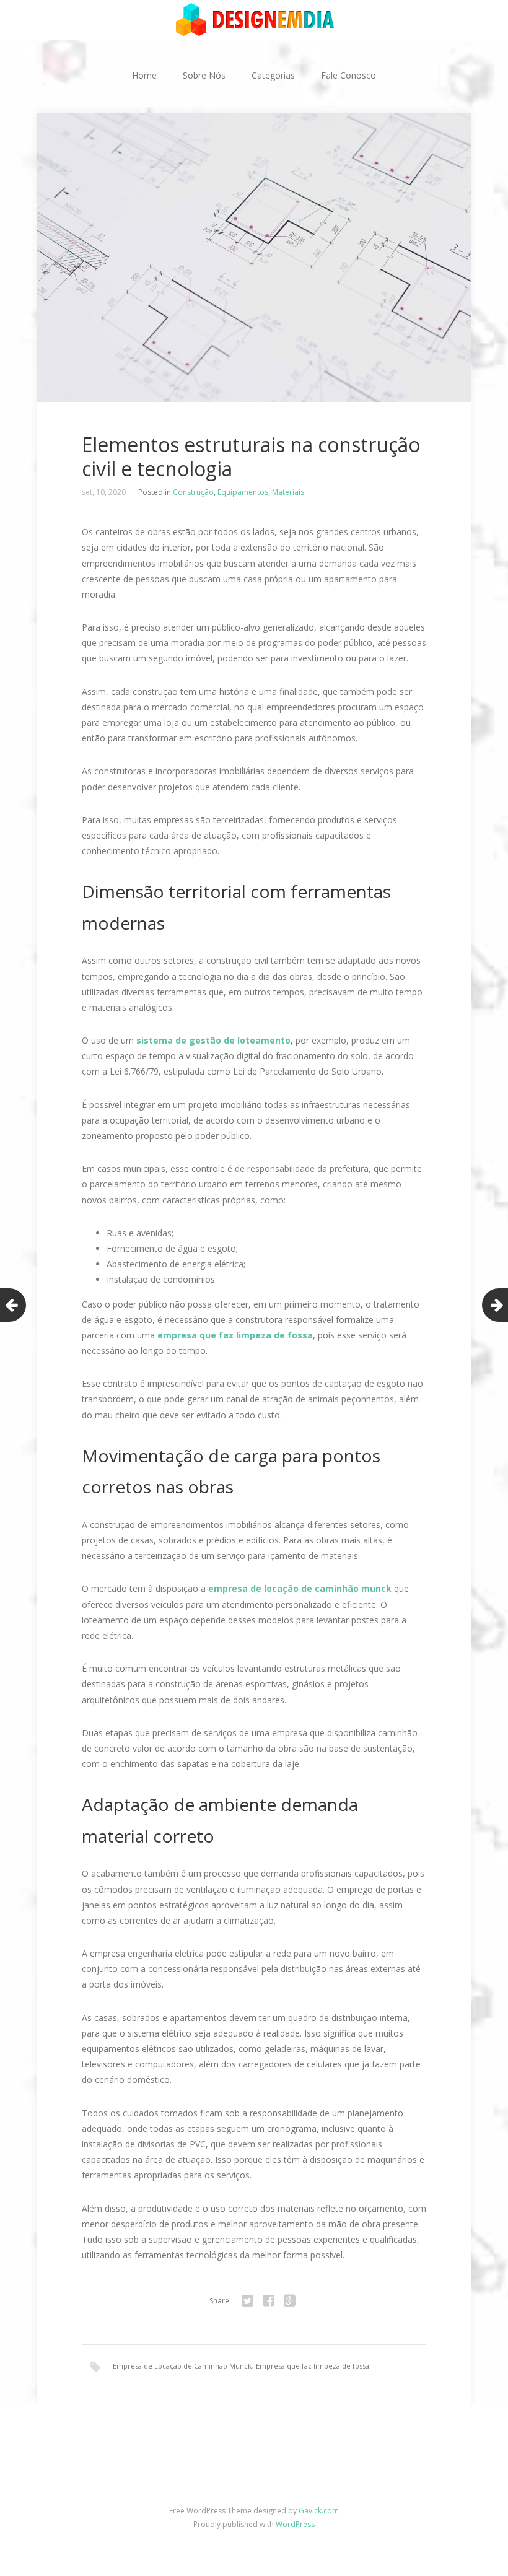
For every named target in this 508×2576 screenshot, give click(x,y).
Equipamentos (243, 492)
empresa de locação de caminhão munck (300, 1588)
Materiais (288, 492)
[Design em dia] (254, 19)
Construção (193, 492)
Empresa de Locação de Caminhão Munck (182, 2366)
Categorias (273, 75)
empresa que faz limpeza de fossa (235, 1335)
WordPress (295, 2524)
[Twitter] (247, 2301)
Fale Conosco (348, 75)
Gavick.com (319, 2511)
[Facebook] (268, 2301)
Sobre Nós (204, 75)
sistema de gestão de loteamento (212, 1040)
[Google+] (289, 2301)
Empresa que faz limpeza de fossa (313, 2366)
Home (144, 75)
